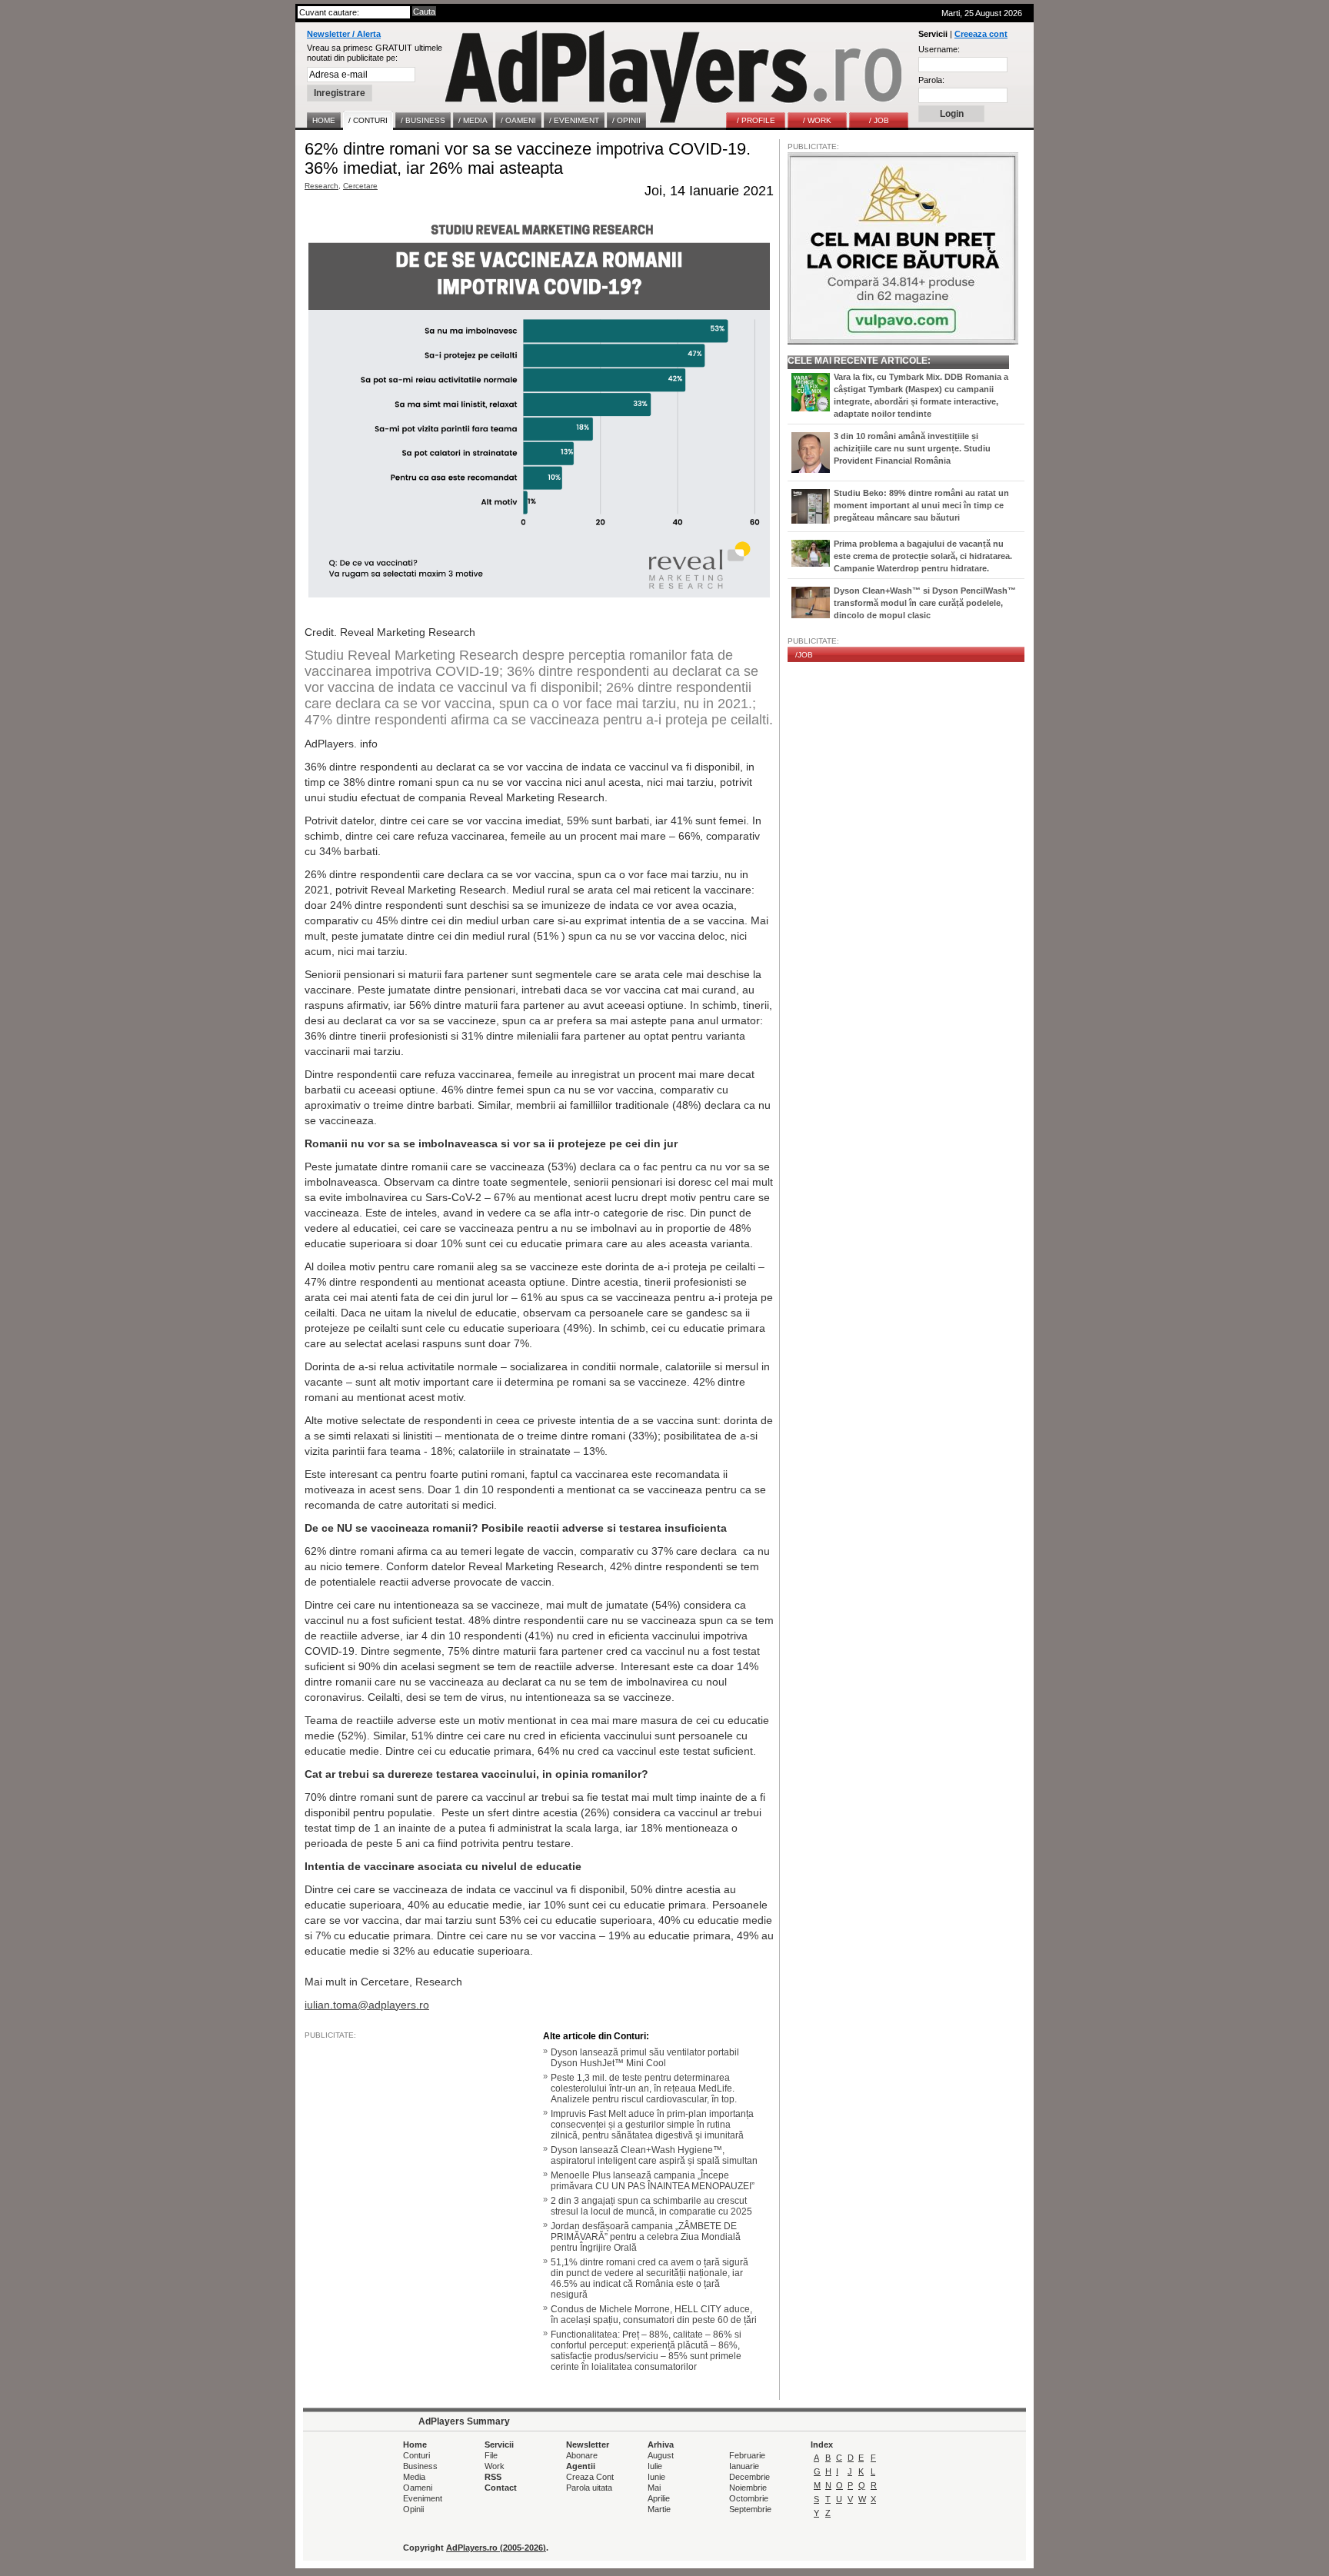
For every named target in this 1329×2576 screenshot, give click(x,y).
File (491, 2455)
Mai (654, 2488)
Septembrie (750, 2509)
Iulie (655, 2466)
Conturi (416, 2455)
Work (495, 2466)
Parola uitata (589, 2488)
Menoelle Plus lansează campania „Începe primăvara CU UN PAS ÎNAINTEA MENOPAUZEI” (653, 2181)
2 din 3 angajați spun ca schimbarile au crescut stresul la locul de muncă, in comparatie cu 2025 (651, 2206)
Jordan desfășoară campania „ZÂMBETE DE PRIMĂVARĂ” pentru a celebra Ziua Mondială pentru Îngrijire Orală (646, 2237)
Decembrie (749, 2477)
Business (420, 2466)
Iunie (656, 2477)
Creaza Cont (590, 2477)
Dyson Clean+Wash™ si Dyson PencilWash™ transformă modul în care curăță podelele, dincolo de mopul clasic (925, 603)
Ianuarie (744, 2466)
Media (414, 2477)
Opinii (413, 2509)
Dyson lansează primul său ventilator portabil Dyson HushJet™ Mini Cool (645, 2058)
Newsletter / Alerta (344, 34)
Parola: (931, 80)
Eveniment (423, 2498)
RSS (493, 2477)
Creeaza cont (981, 34)
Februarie (747, 2455)
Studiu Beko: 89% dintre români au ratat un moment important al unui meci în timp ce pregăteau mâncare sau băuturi (921, 505)
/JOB (804, 655)
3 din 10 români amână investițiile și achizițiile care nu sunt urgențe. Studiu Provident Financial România (912, 448)
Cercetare (360, 186)
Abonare (582, 2455)
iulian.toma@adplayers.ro (367, 2005)
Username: (939, 49)
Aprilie (659, 2498)
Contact (501, 2488)
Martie (659, 2509)
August (661, 2455)
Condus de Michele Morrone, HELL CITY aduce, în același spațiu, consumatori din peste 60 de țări (654, 2315)
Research (321, 186)
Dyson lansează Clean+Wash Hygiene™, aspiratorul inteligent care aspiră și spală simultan (654, 2155)
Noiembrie (748, 2488)
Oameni (418, 2488)
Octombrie (749, 2498)
